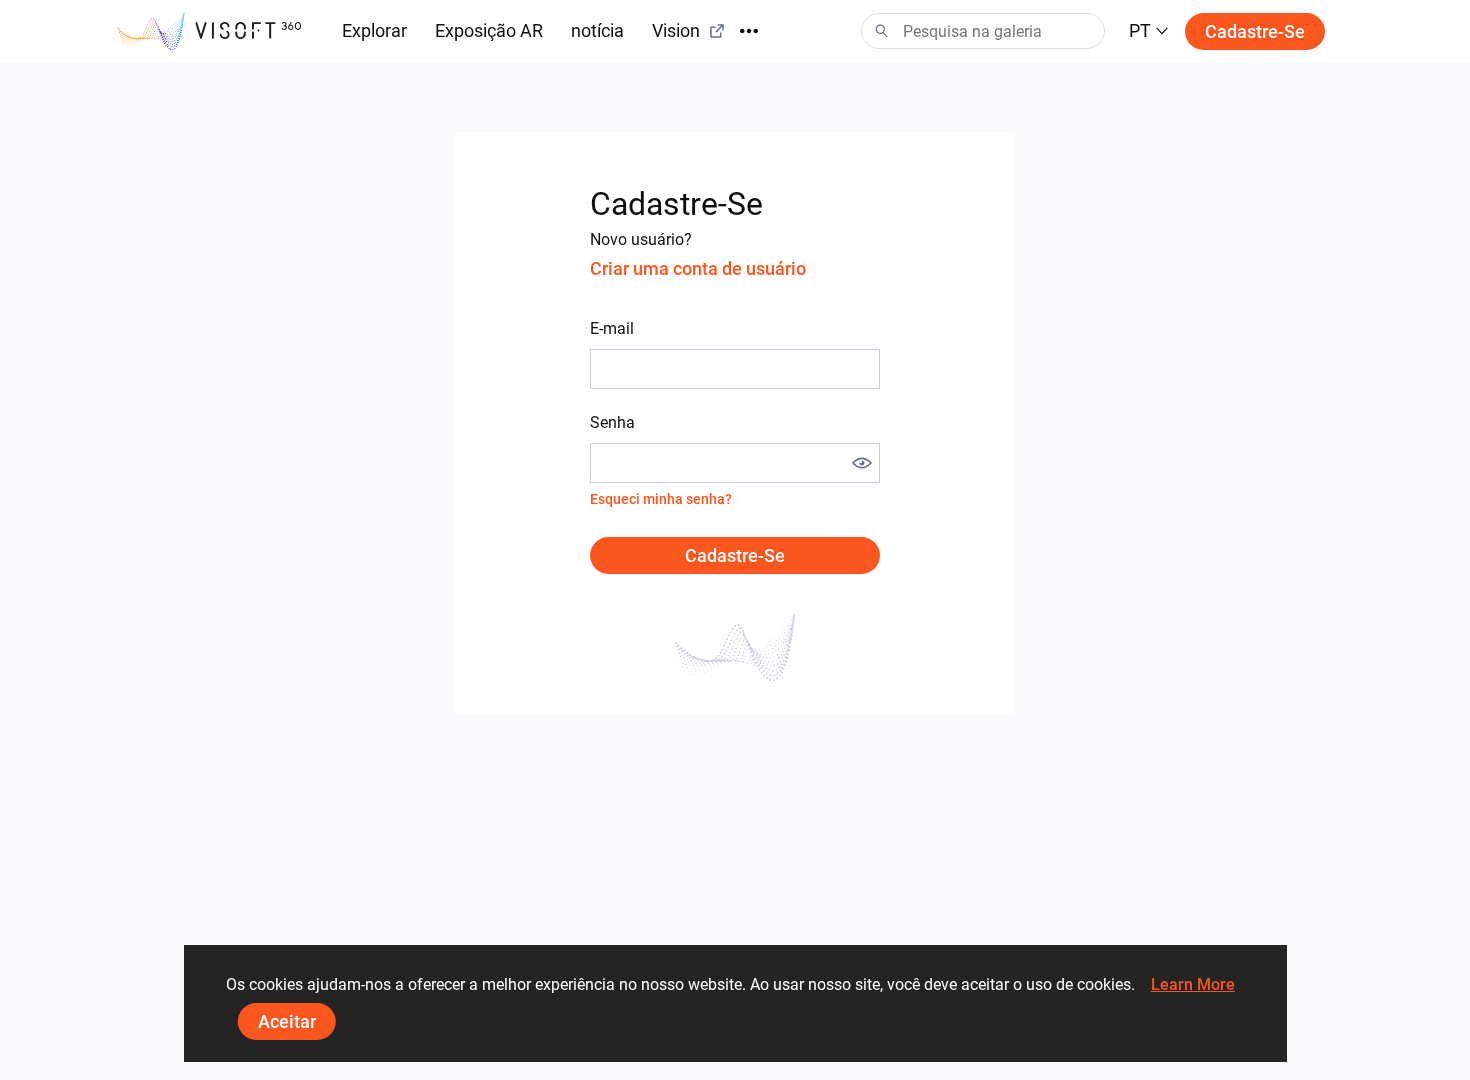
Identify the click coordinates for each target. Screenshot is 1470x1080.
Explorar (374, 30)
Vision (676, 30)
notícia (597, 30)
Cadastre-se (1255, 31)
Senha (612, 422)
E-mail (612, 328)
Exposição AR (489, 30)
